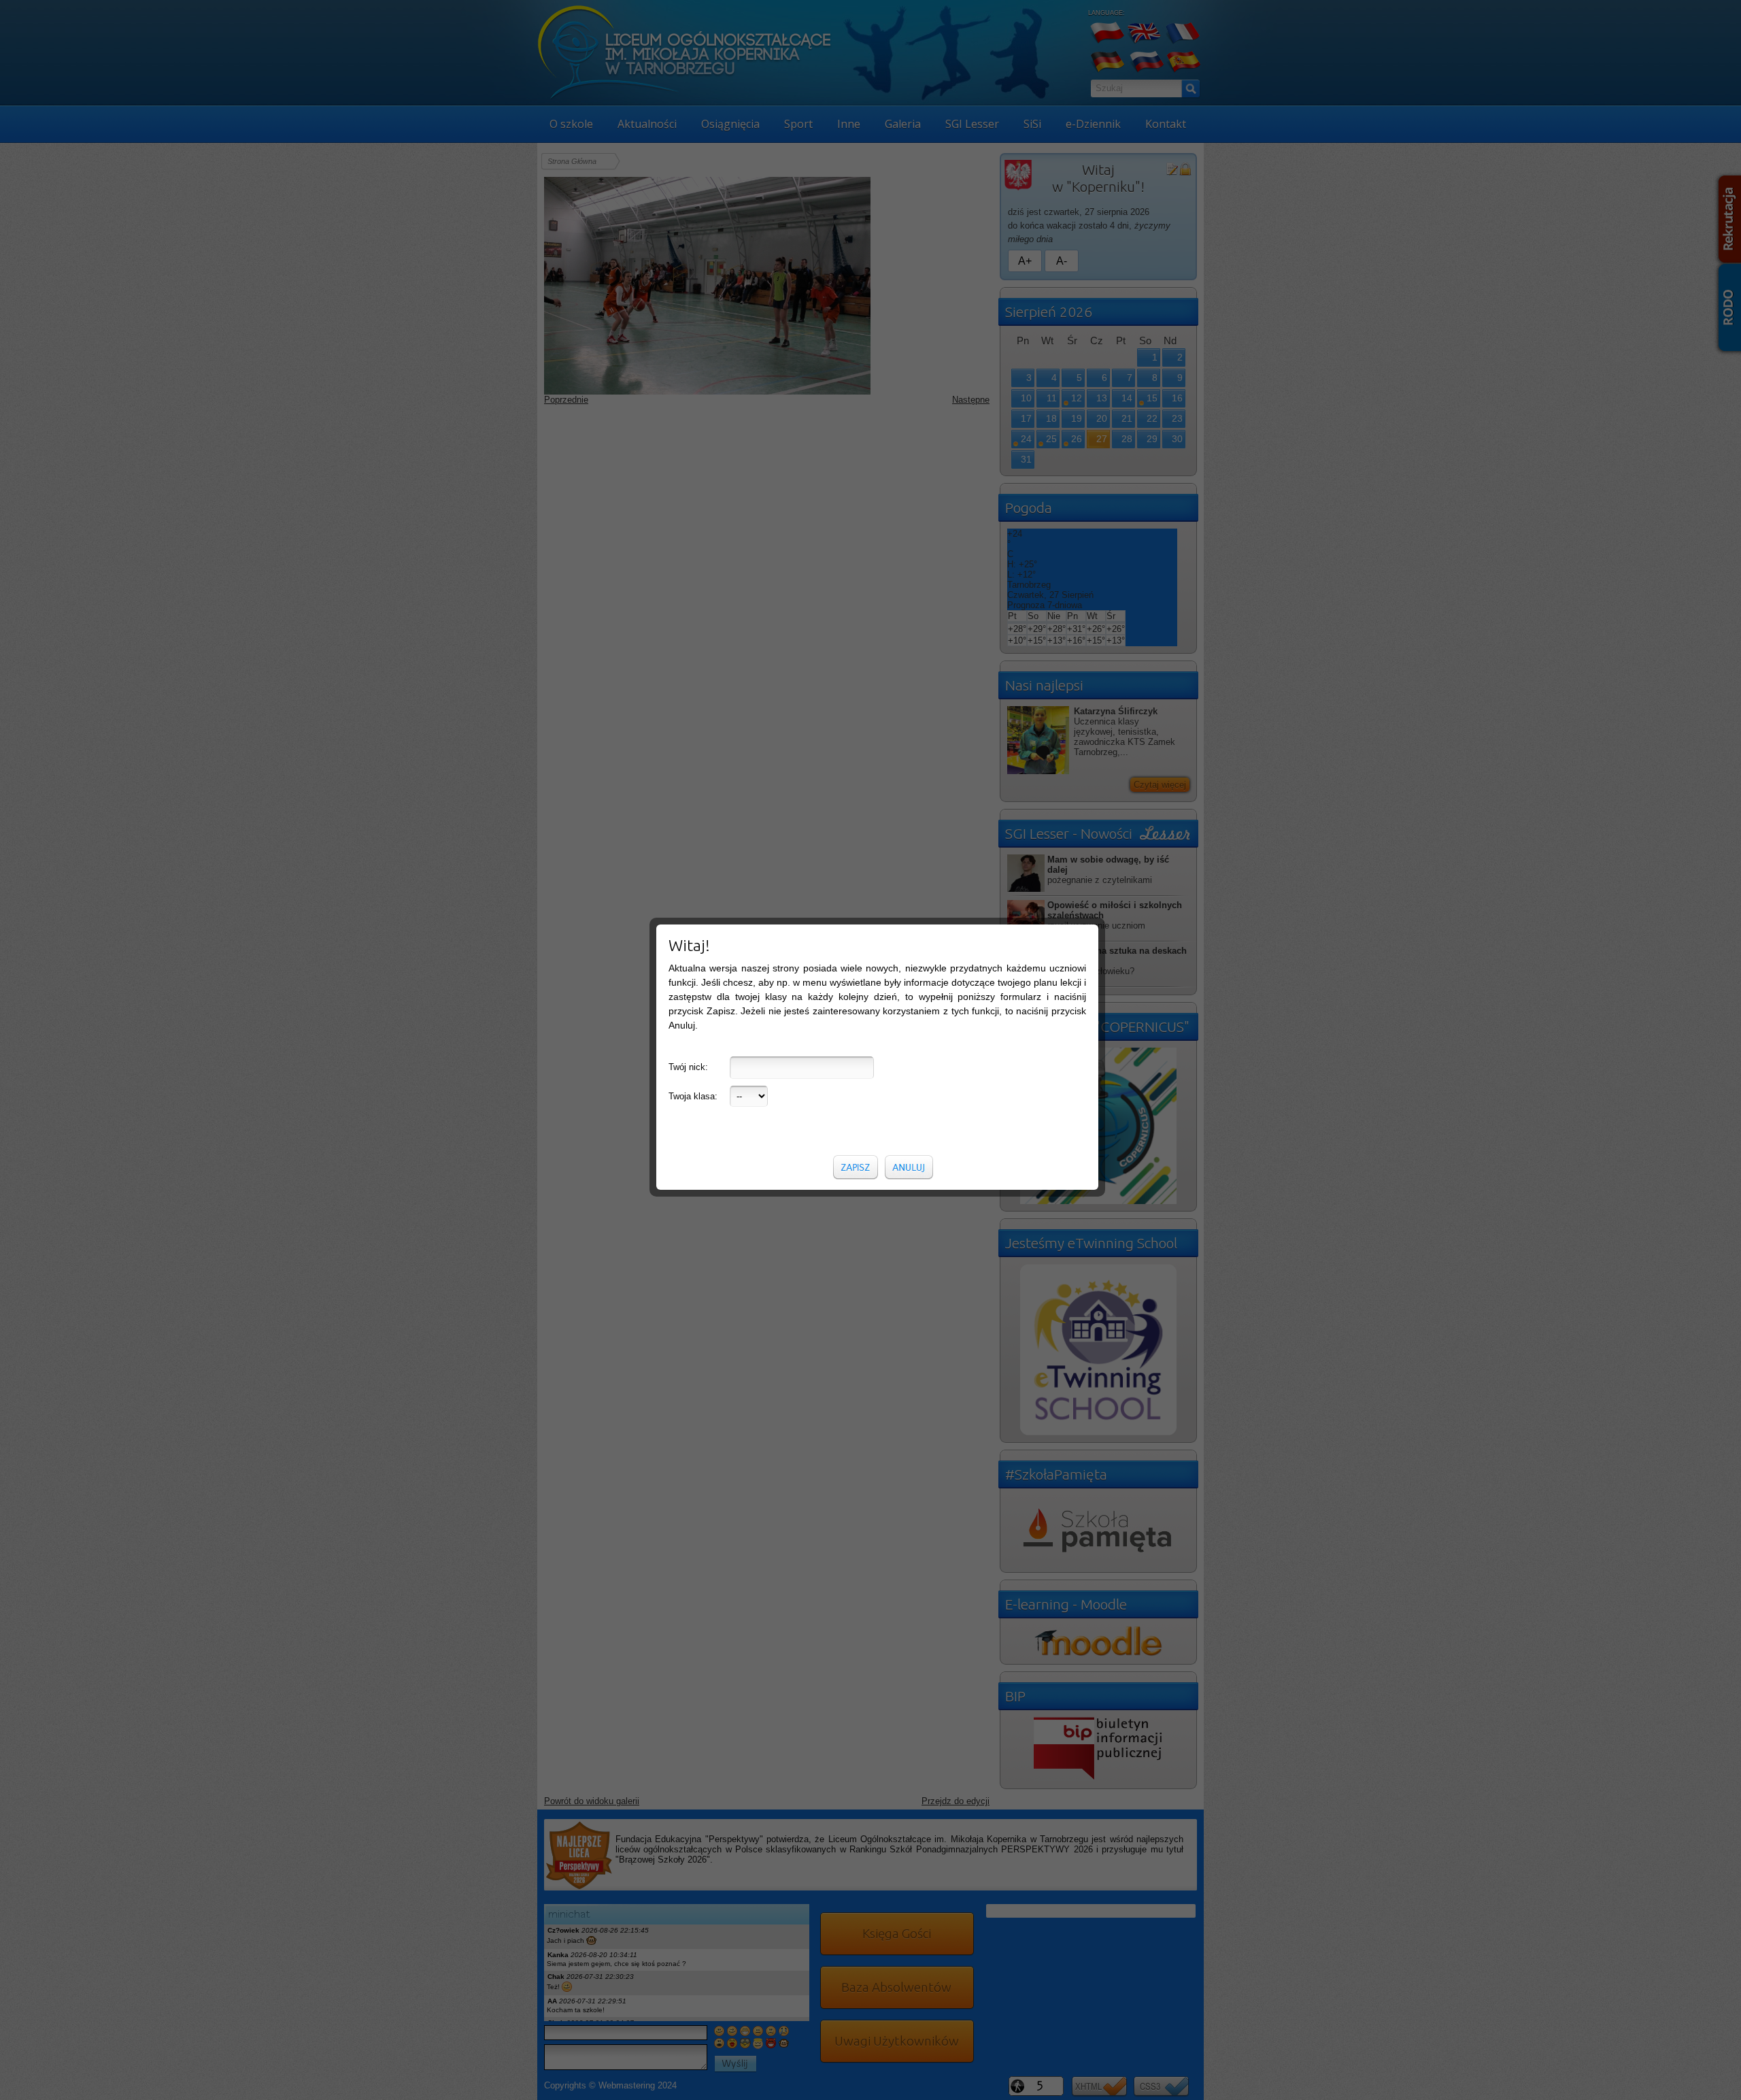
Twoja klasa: (693, 1096)
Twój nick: (688, 1067)
